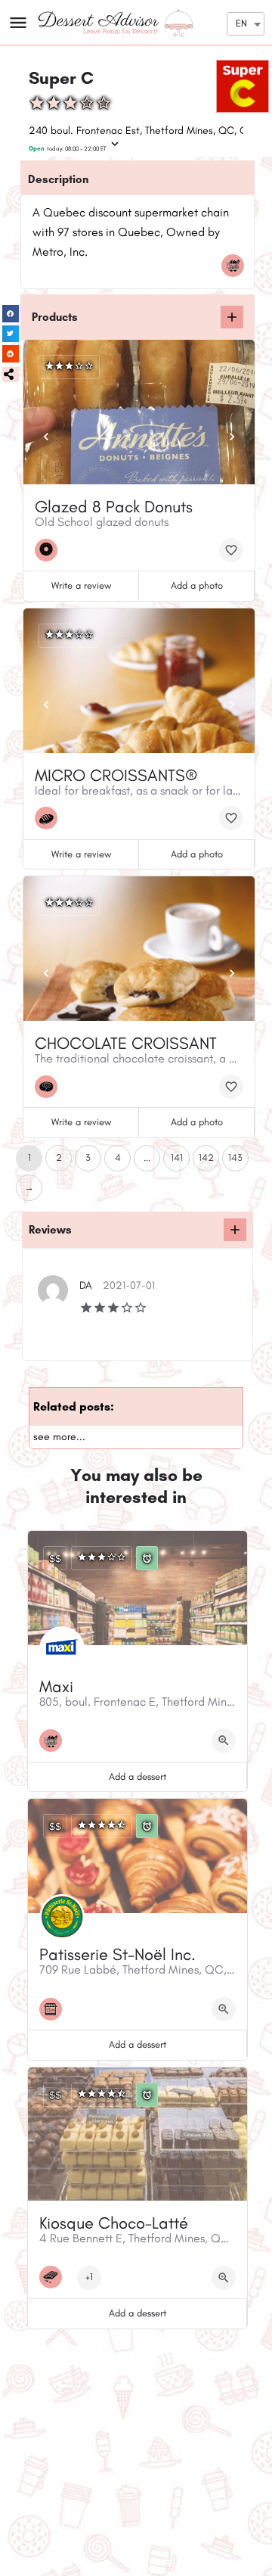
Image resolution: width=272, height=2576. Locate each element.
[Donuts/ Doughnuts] (50, 550)
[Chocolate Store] (54, 2277)
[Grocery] (236, 266)
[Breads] (50, 818)
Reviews (50, 1230)
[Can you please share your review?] (235, 1230)
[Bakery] (54, 2009)
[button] (11, 375)
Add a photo (197, 585)
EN (241, 23)
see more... (59, 1437)
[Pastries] (50, 1087)
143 (235, 1157)
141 (177, 1157)
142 (206, 1157)
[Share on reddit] (11, 354)
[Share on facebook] (11, 314)
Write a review (81, 585)
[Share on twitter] (11, 334)
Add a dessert (138, 1776)
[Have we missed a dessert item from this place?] (232, 317)
